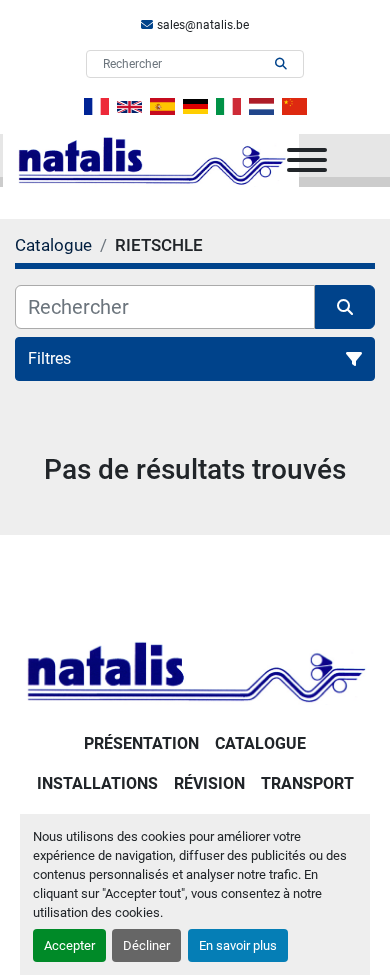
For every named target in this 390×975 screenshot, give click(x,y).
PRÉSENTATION (141, 743)
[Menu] (307, 160)
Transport (307, 783)
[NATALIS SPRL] (195, 670)
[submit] (281, 64)
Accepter (69, 945)
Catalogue (260, 743)
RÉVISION (209, 783)
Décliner (146, 945)
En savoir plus (238, 945)
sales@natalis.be (203, 25)
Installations (97, 783)
